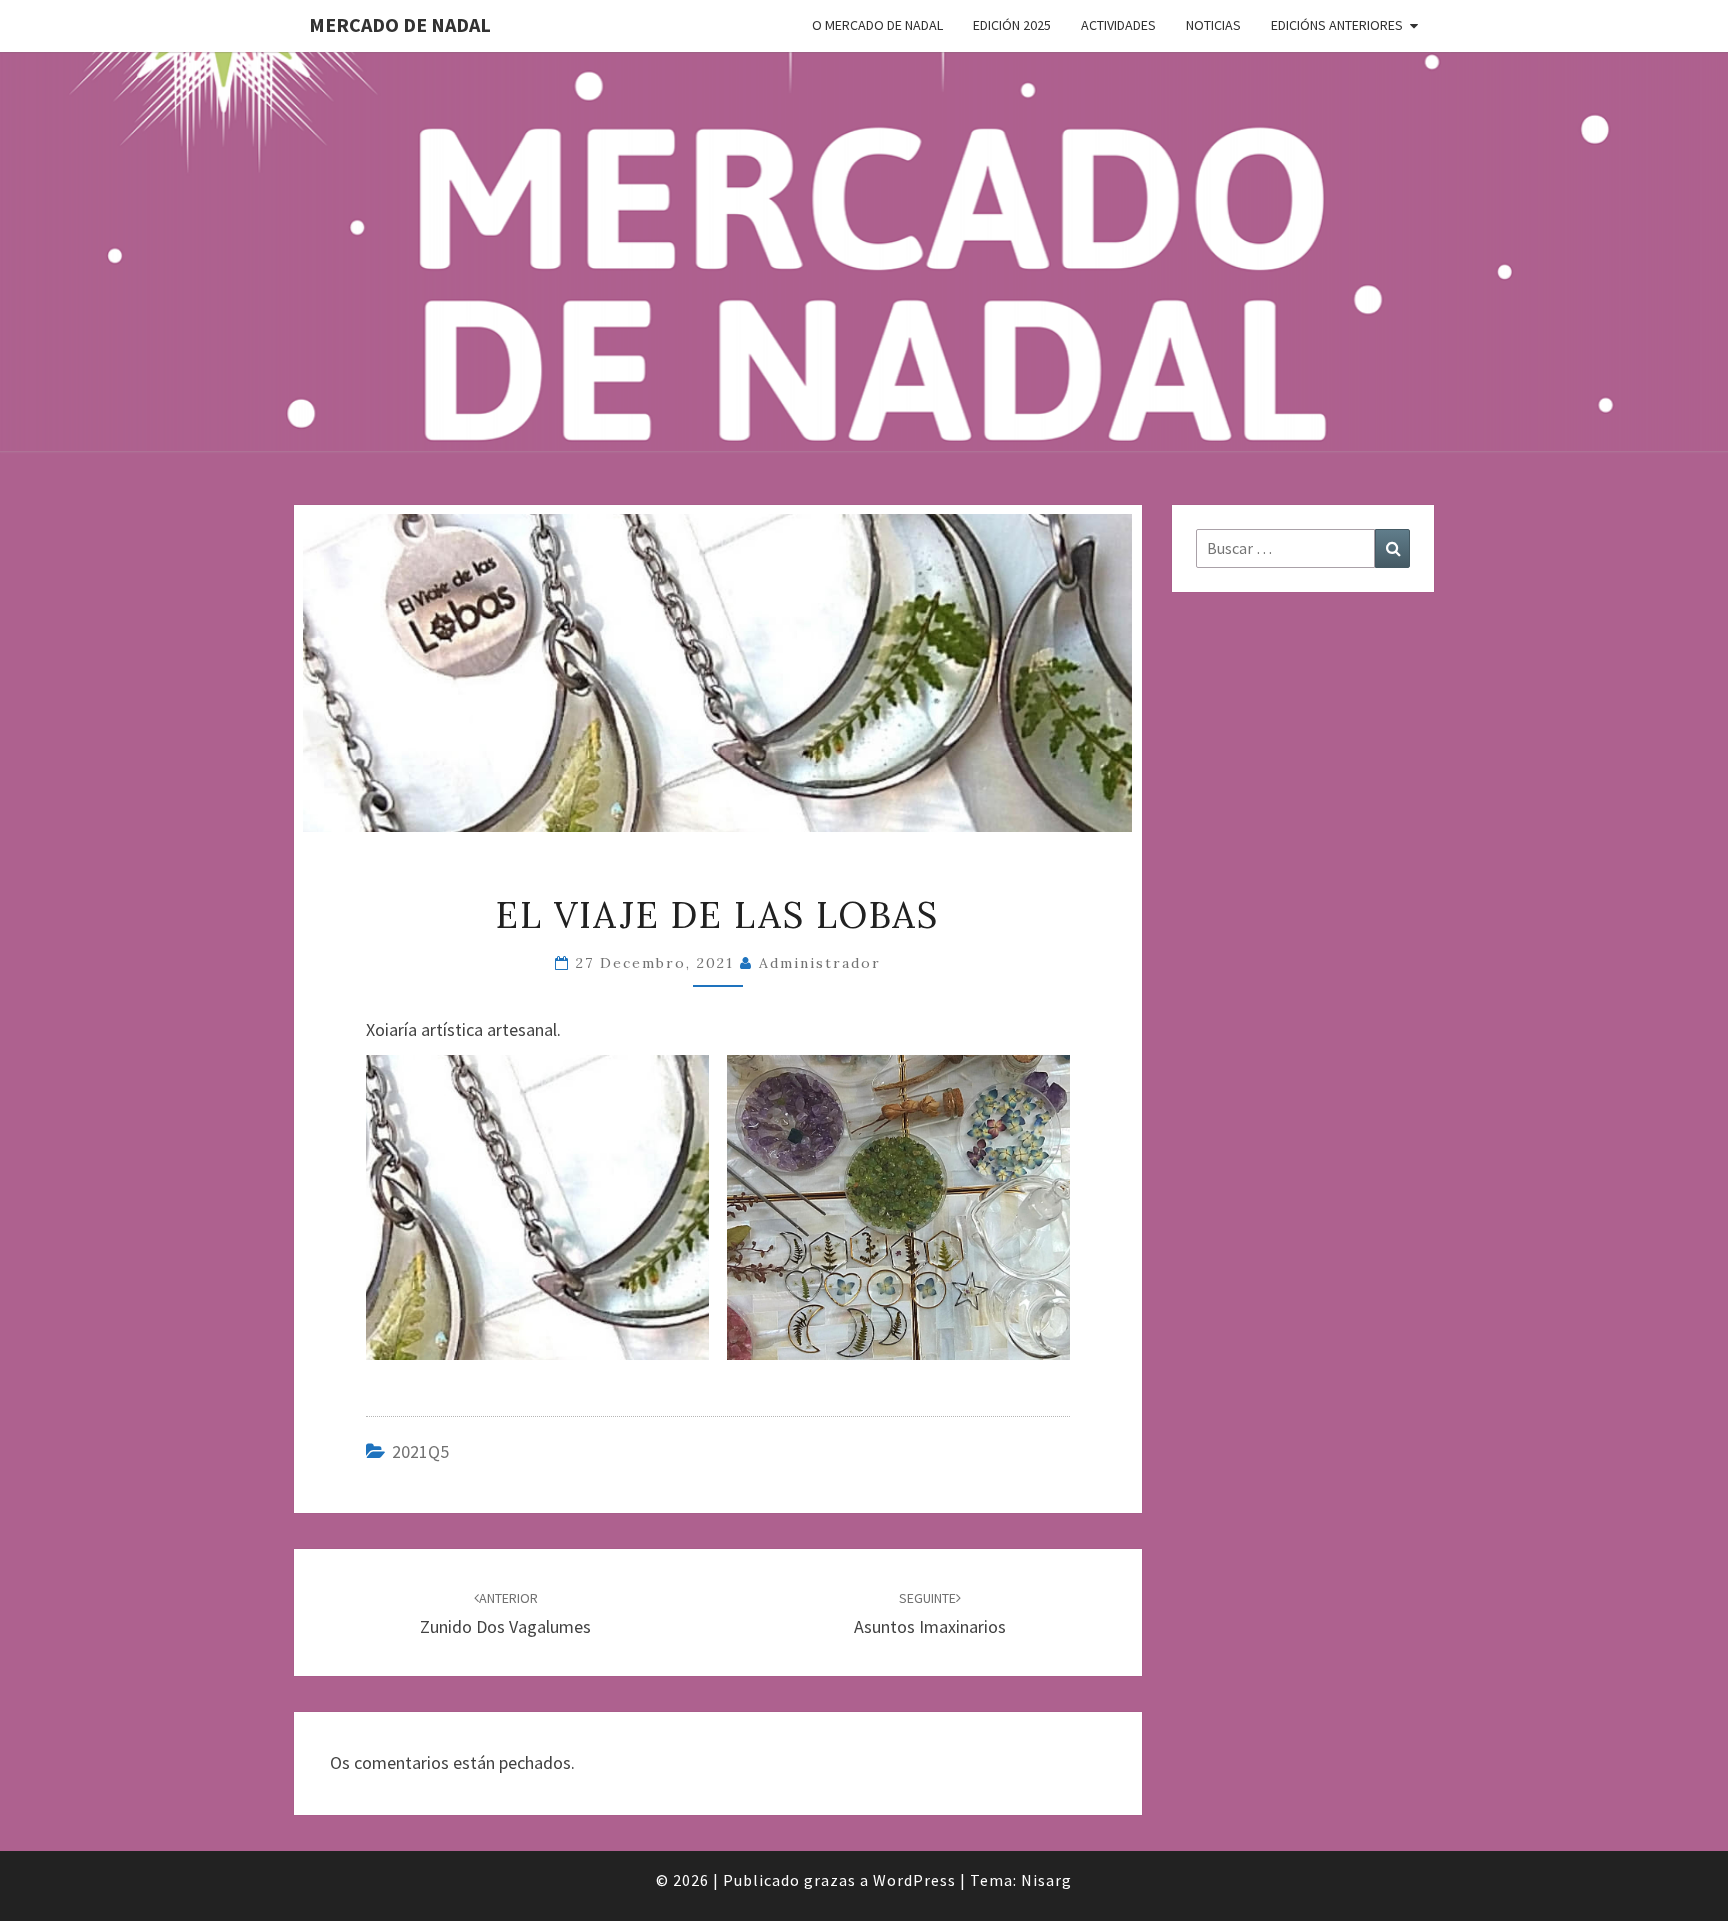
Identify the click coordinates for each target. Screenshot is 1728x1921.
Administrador (820, 963)
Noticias (1213, 25)
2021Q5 (420, 1451)
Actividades (1118, 25)
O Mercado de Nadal (877, 25)
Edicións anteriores (1337, 25)
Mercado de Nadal (400, 24)
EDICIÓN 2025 (1012, 25)
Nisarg (1046, 1880)
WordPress (914, 1880)
